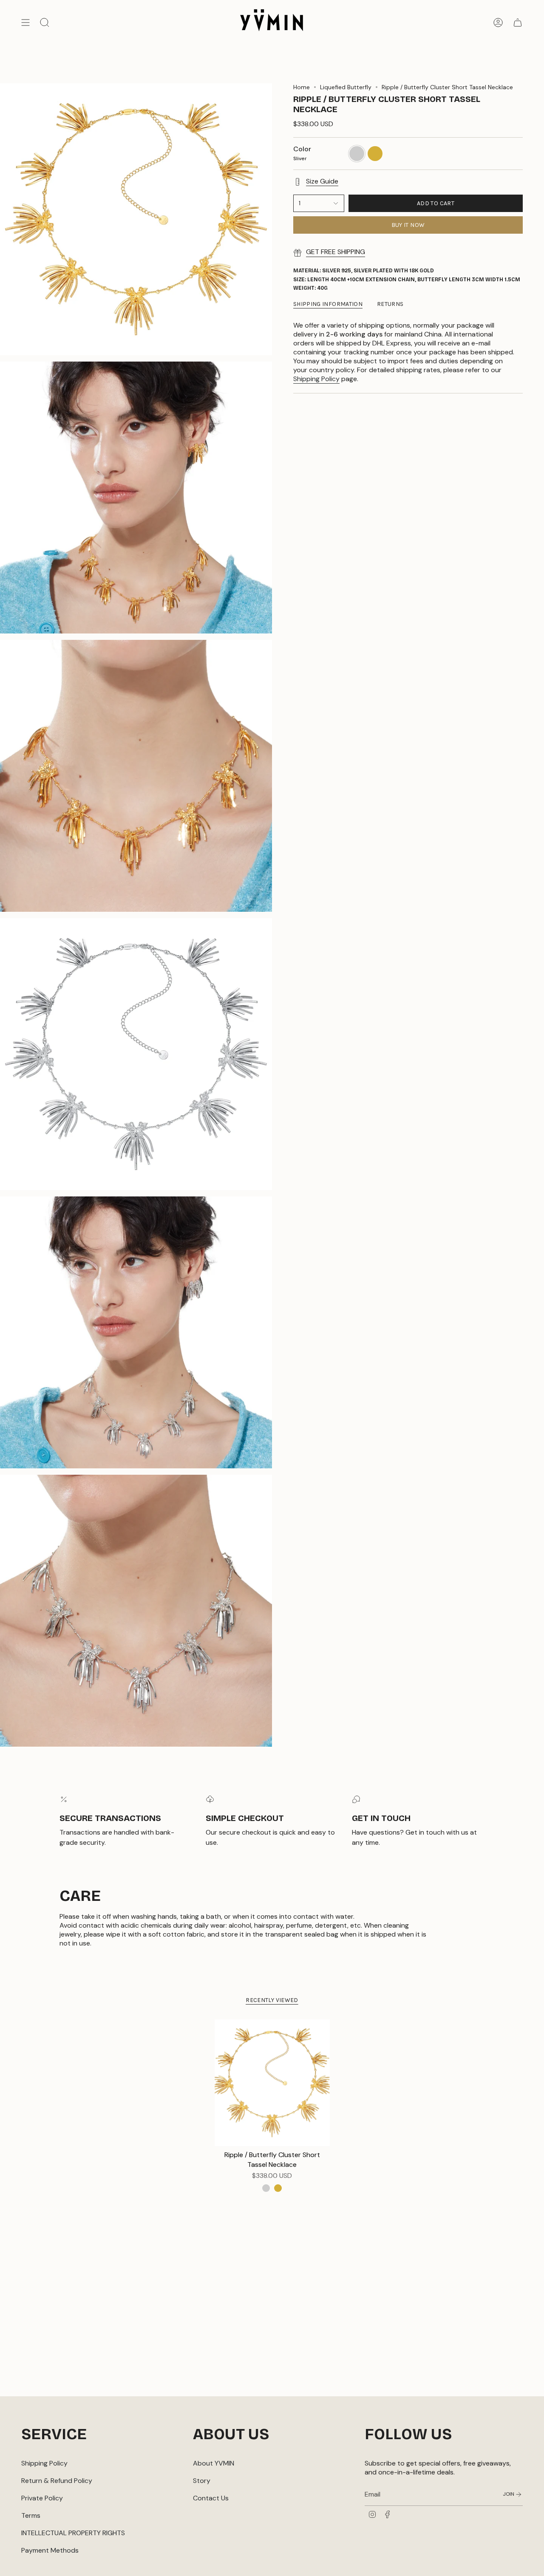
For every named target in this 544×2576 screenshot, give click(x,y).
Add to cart (436, 203)
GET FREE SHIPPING (336, 252)
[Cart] (518, 23)
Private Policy (42, 2498)
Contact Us (211, 2498)
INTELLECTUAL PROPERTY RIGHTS (73, 2533)
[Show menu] (25, 23)
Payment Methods (50, 2550)
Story (202, 2481)
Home (302, 87)
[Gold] (278, 2188)
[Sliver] (266, 2188)
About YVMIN (214, 2463)
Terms (31, 2515)
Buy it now (408, 225)
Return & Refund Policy (57, 2481)
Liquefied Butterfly (346, 87)
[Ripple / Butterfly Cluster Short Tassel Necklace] (272, 2083)
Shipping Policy (316, 379)
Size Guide (322, 181)
